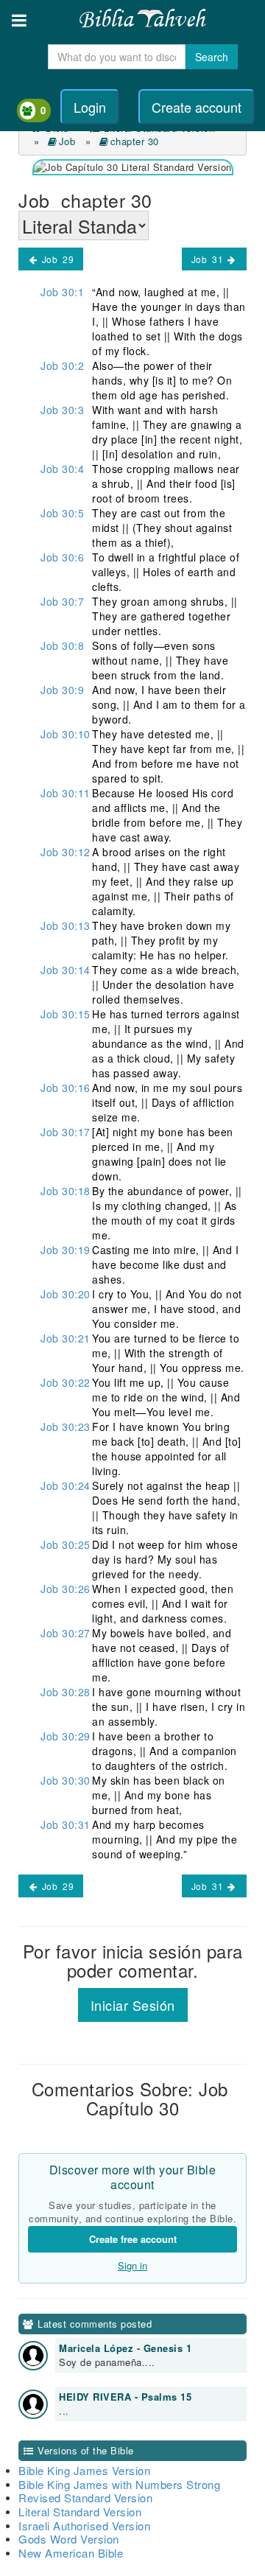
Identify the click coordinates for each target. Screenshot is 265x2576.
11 (66, 793)
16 (66, 1088)
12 (66, 852)
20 (66, 1294)
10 (66, 734)
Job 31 (209, 259)
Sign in (132, 2265)
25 (66, 1544)
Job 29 (56, 259)
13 (66, 925)
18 (66, 1191)
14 (66, 970)
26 (66, 1589)
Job (69, 141)
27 (66, 1633)
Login (90, 107)
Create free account (133, 2239)
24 (66, 1485)
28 (66, 1692)
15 (66, 1014)
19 (66, 1250)
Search (212, 57)
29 (66, 1736)
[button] (19, 20)
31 (66, 1824)
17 (66, 1132)
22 (66, 1382)
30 (66, 1780)
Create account (197, 107)
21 (66, 1338)
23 (66, 1427)
